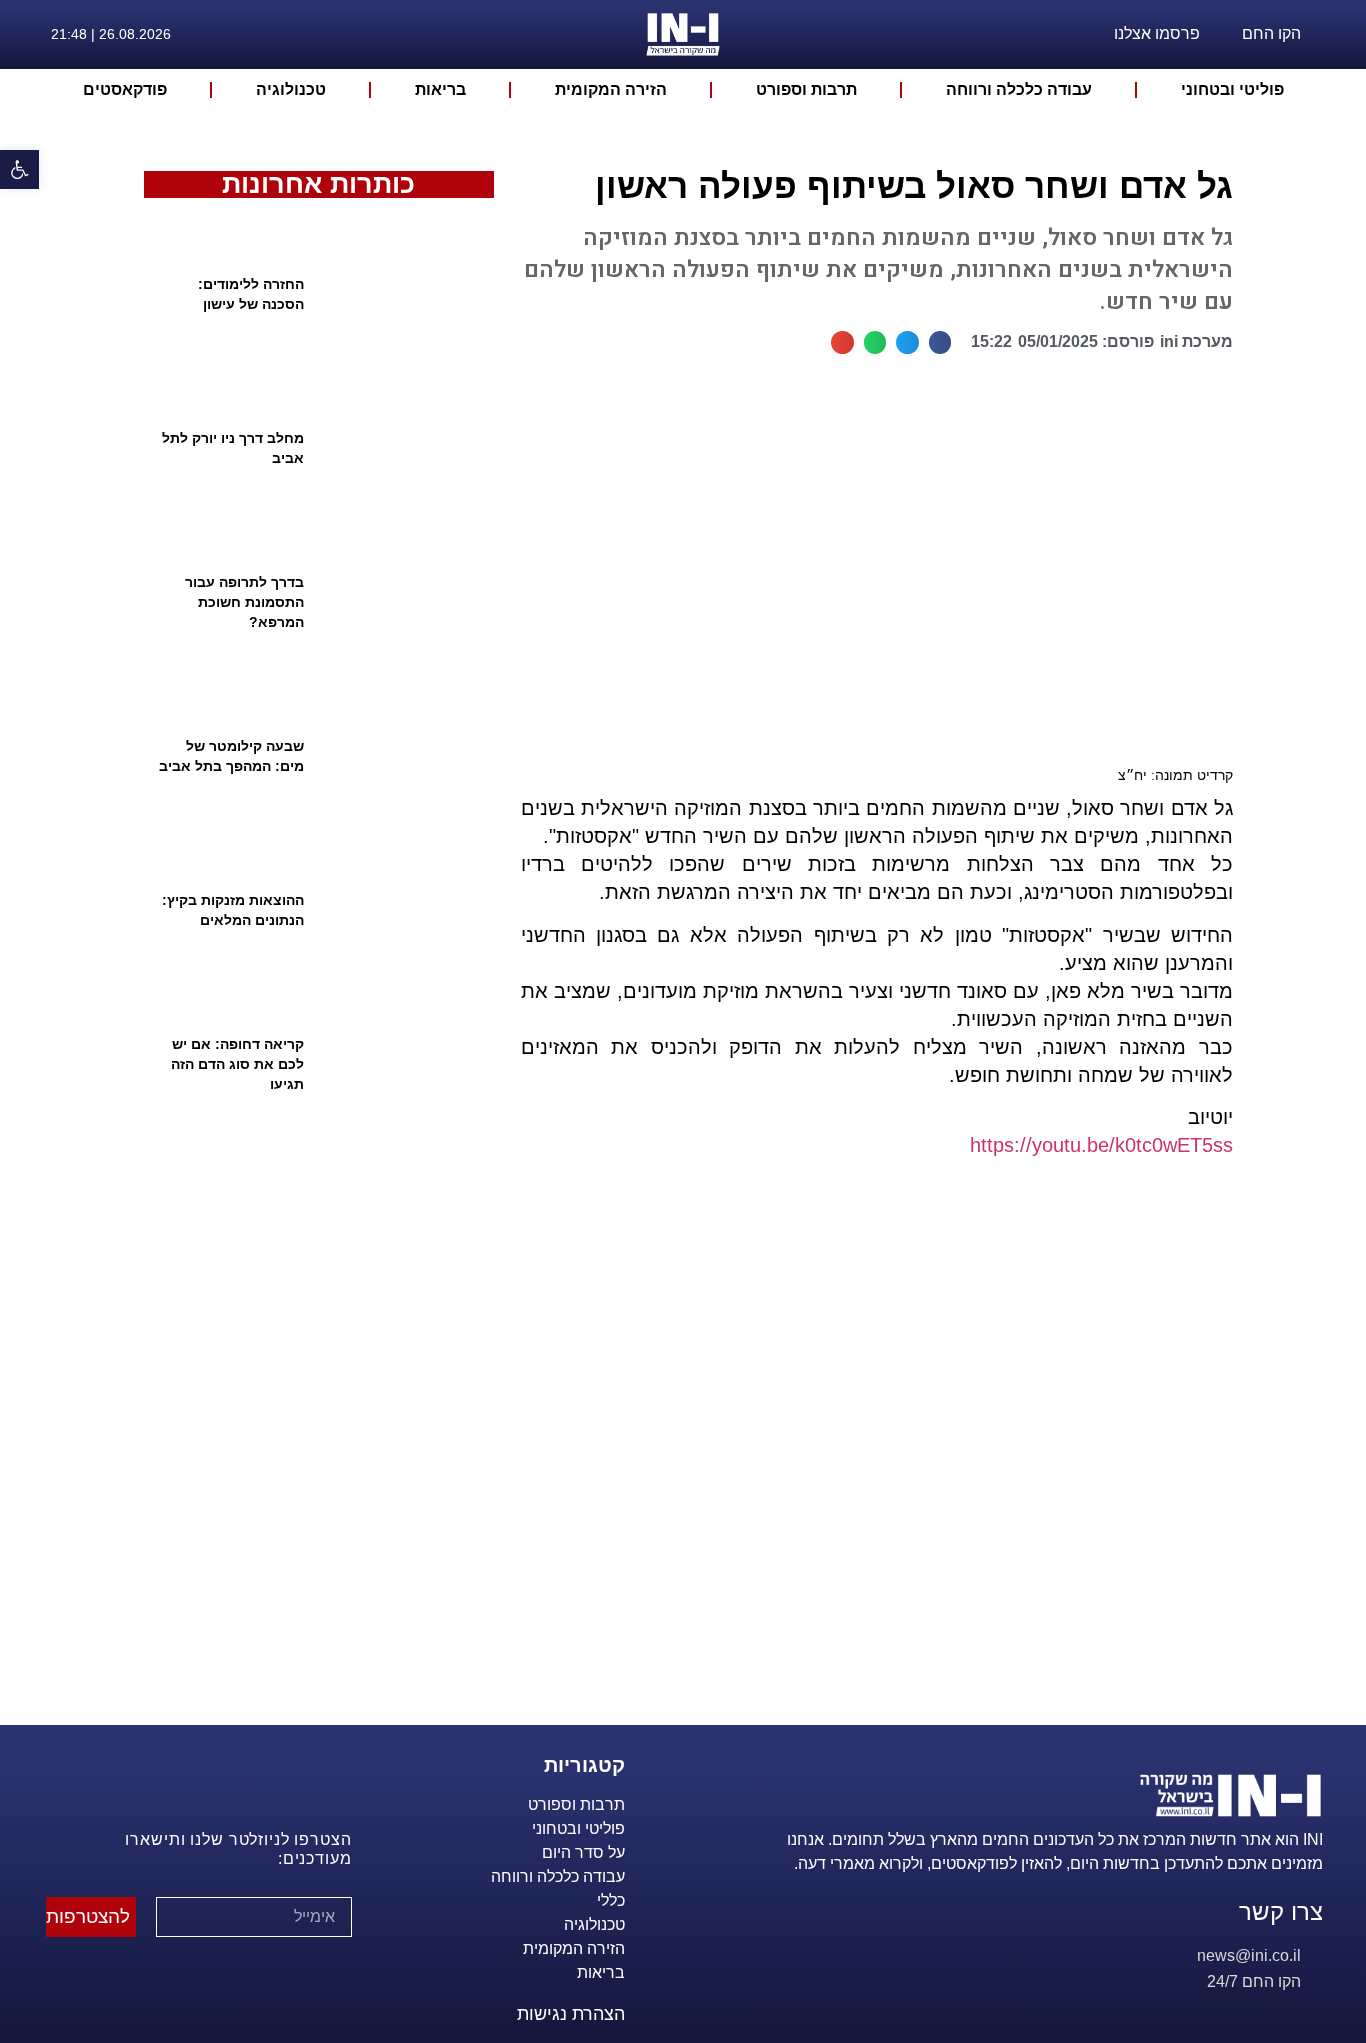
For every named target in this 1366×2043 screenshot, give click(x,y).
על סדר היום (583, 1852)
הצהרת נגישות (571, 2014)
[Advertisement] (868, 1466)
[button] (19, 169)
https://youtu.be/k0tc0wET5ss (1101, 1145)
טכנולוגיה (291, 89)
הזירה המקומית (611, 89)
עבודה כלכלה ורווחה (1019, 89)
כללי (611, 1900)
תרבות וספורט (806, 89)
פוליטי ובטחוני (1232, 89)
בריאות (440, 89)
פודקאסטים (125, 89)
